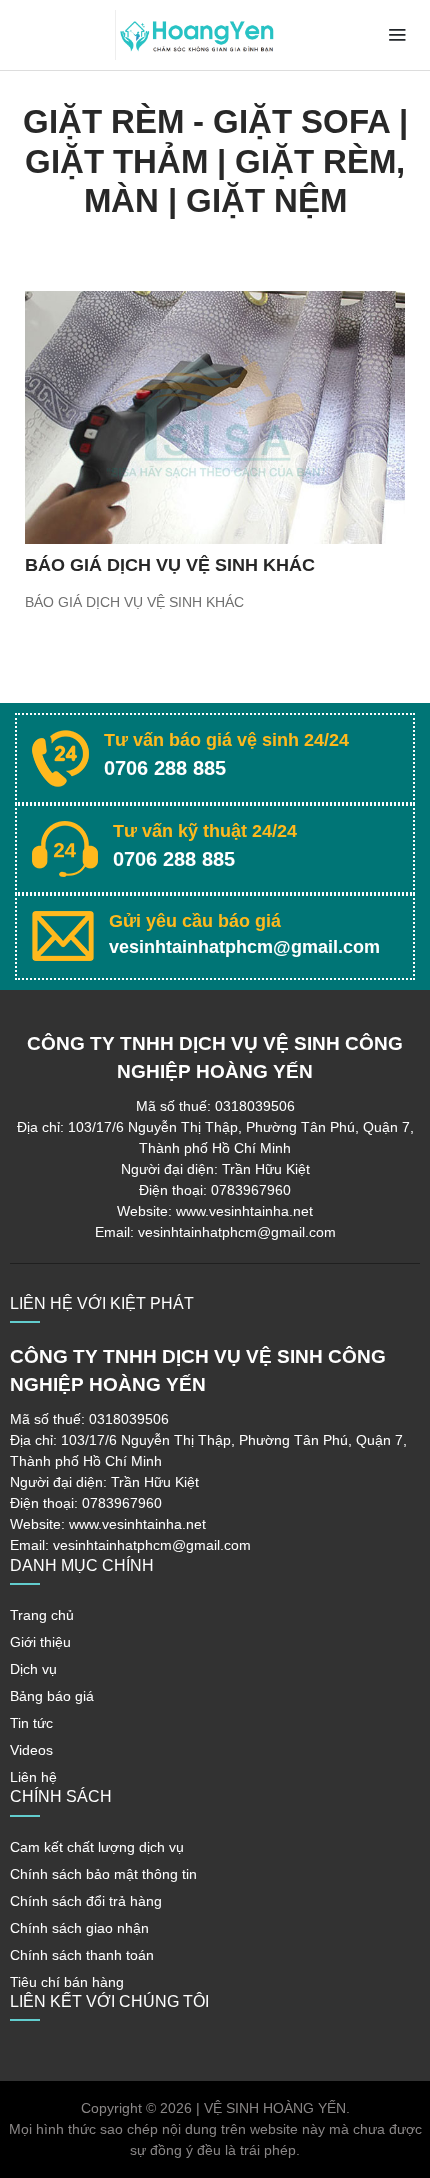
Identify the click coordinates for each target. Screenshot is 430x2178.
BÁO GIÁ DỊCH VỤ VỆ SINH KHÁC (170, 565)
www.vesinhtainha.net (244, 1211)
